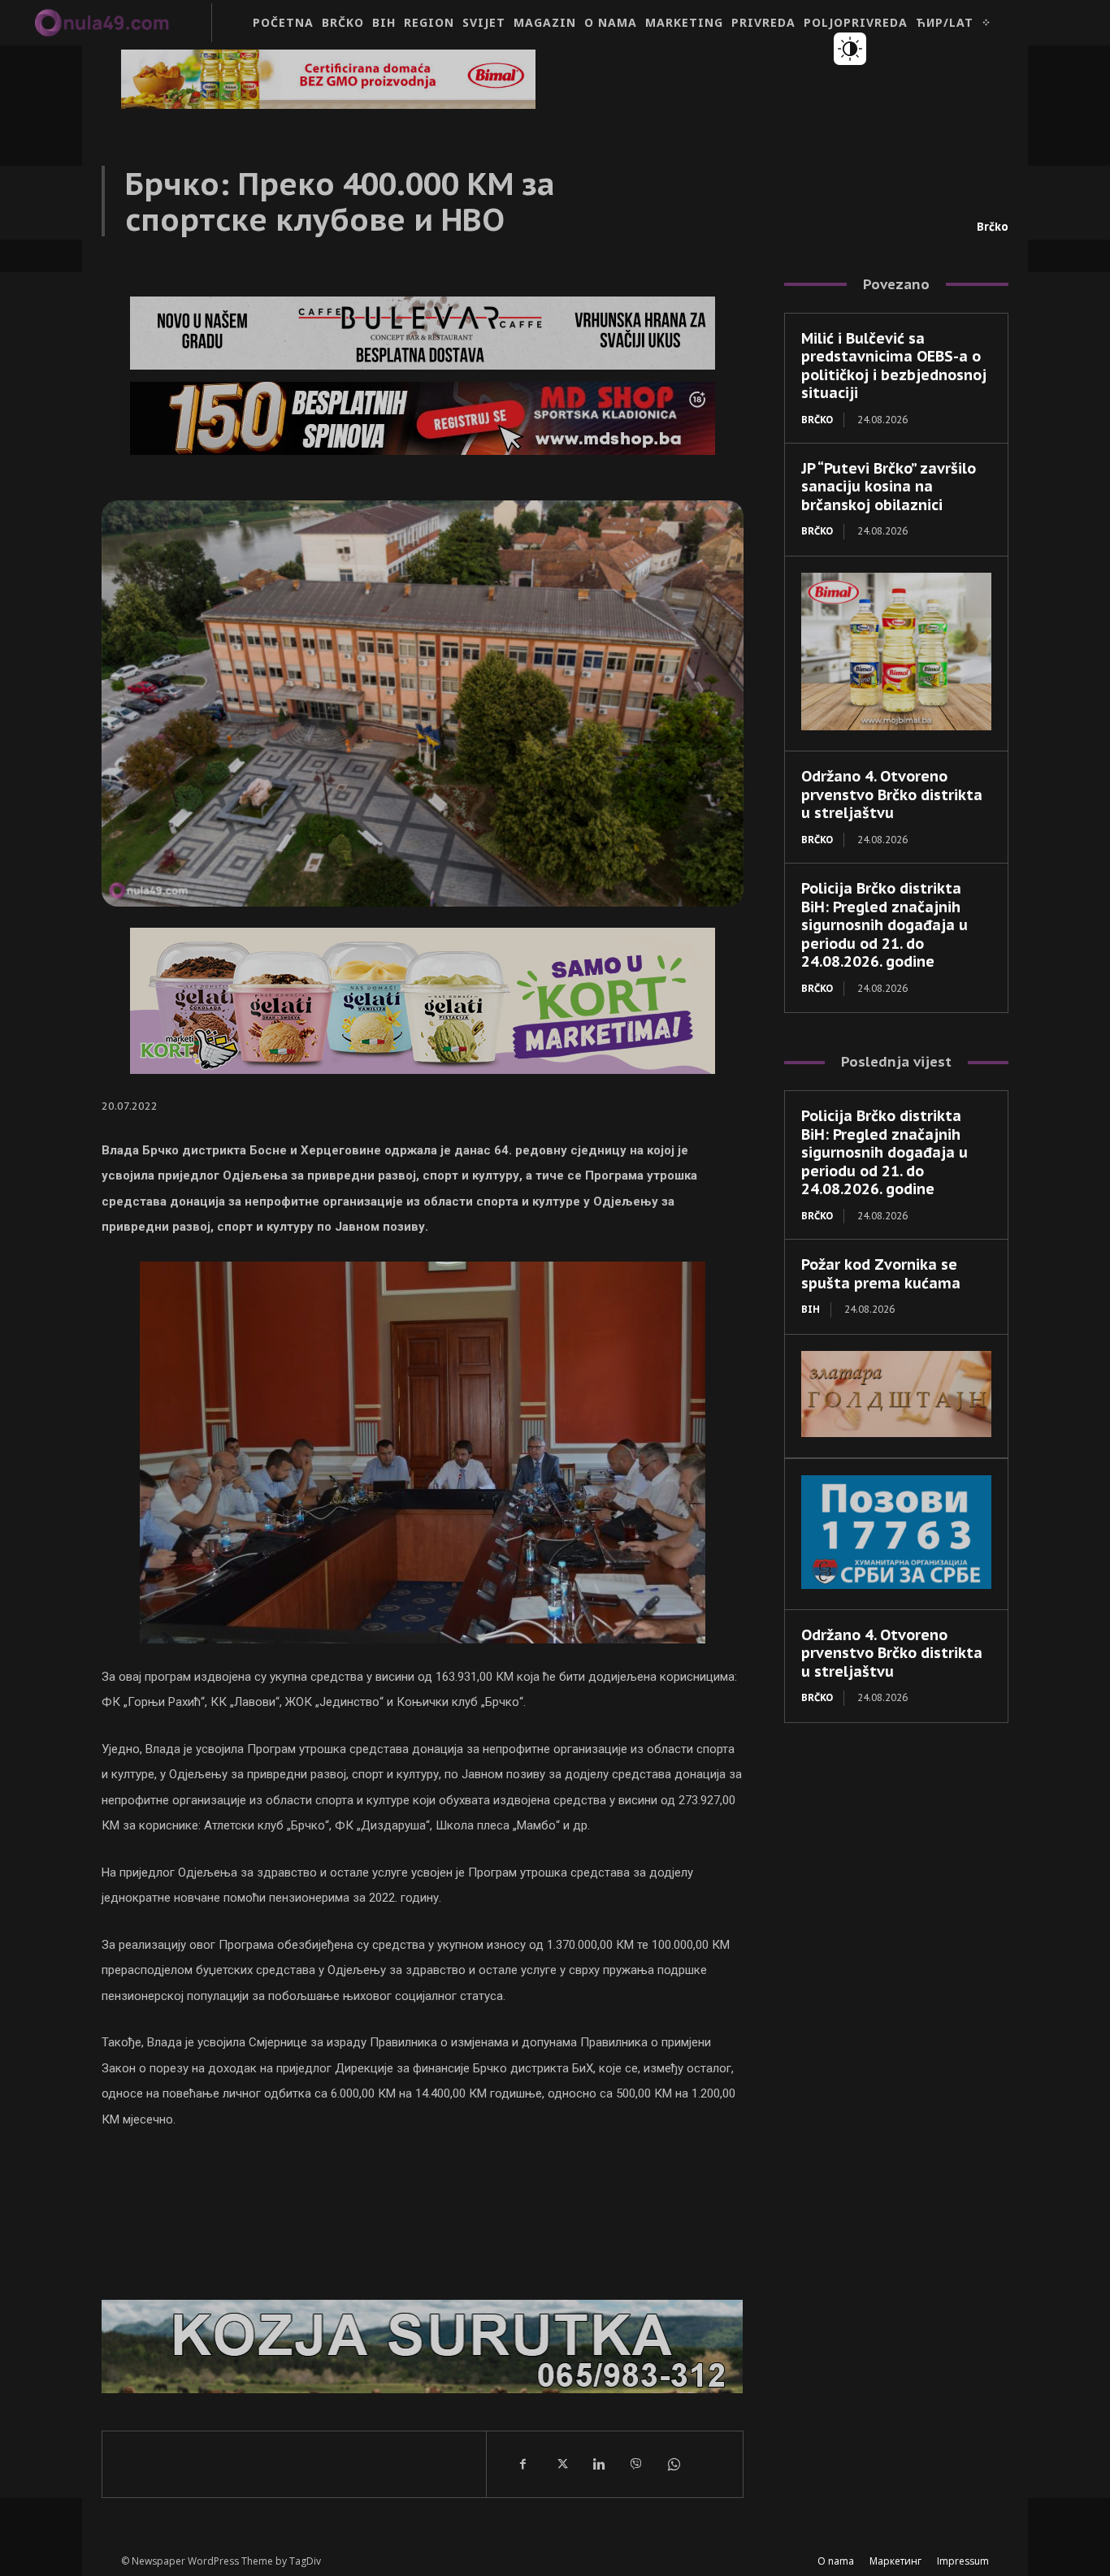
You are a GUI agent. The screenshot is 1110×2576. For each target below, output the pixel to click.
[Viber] (635, 2464)
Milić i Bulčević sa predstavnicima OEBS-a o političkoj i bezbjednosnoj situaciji (894, 366)
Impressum (963, 2561)
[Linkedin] (598, 2464)
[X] (561, 2464)
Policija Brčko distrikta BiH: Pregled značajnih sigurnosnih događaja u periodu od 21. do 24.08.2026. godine (885, 925)
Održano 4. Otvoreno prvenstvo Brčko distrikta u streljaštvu (892, 794)
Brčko (993, 227)
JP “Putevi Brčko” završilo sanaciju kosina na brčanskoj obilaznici (889, 487)
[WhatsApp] (673, 2464)
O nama (836, 2561)
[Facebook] (523, 2464)
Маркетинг (895, 2561)
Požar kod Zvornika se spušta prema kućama (881, 1274)
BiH (811, 1309)
